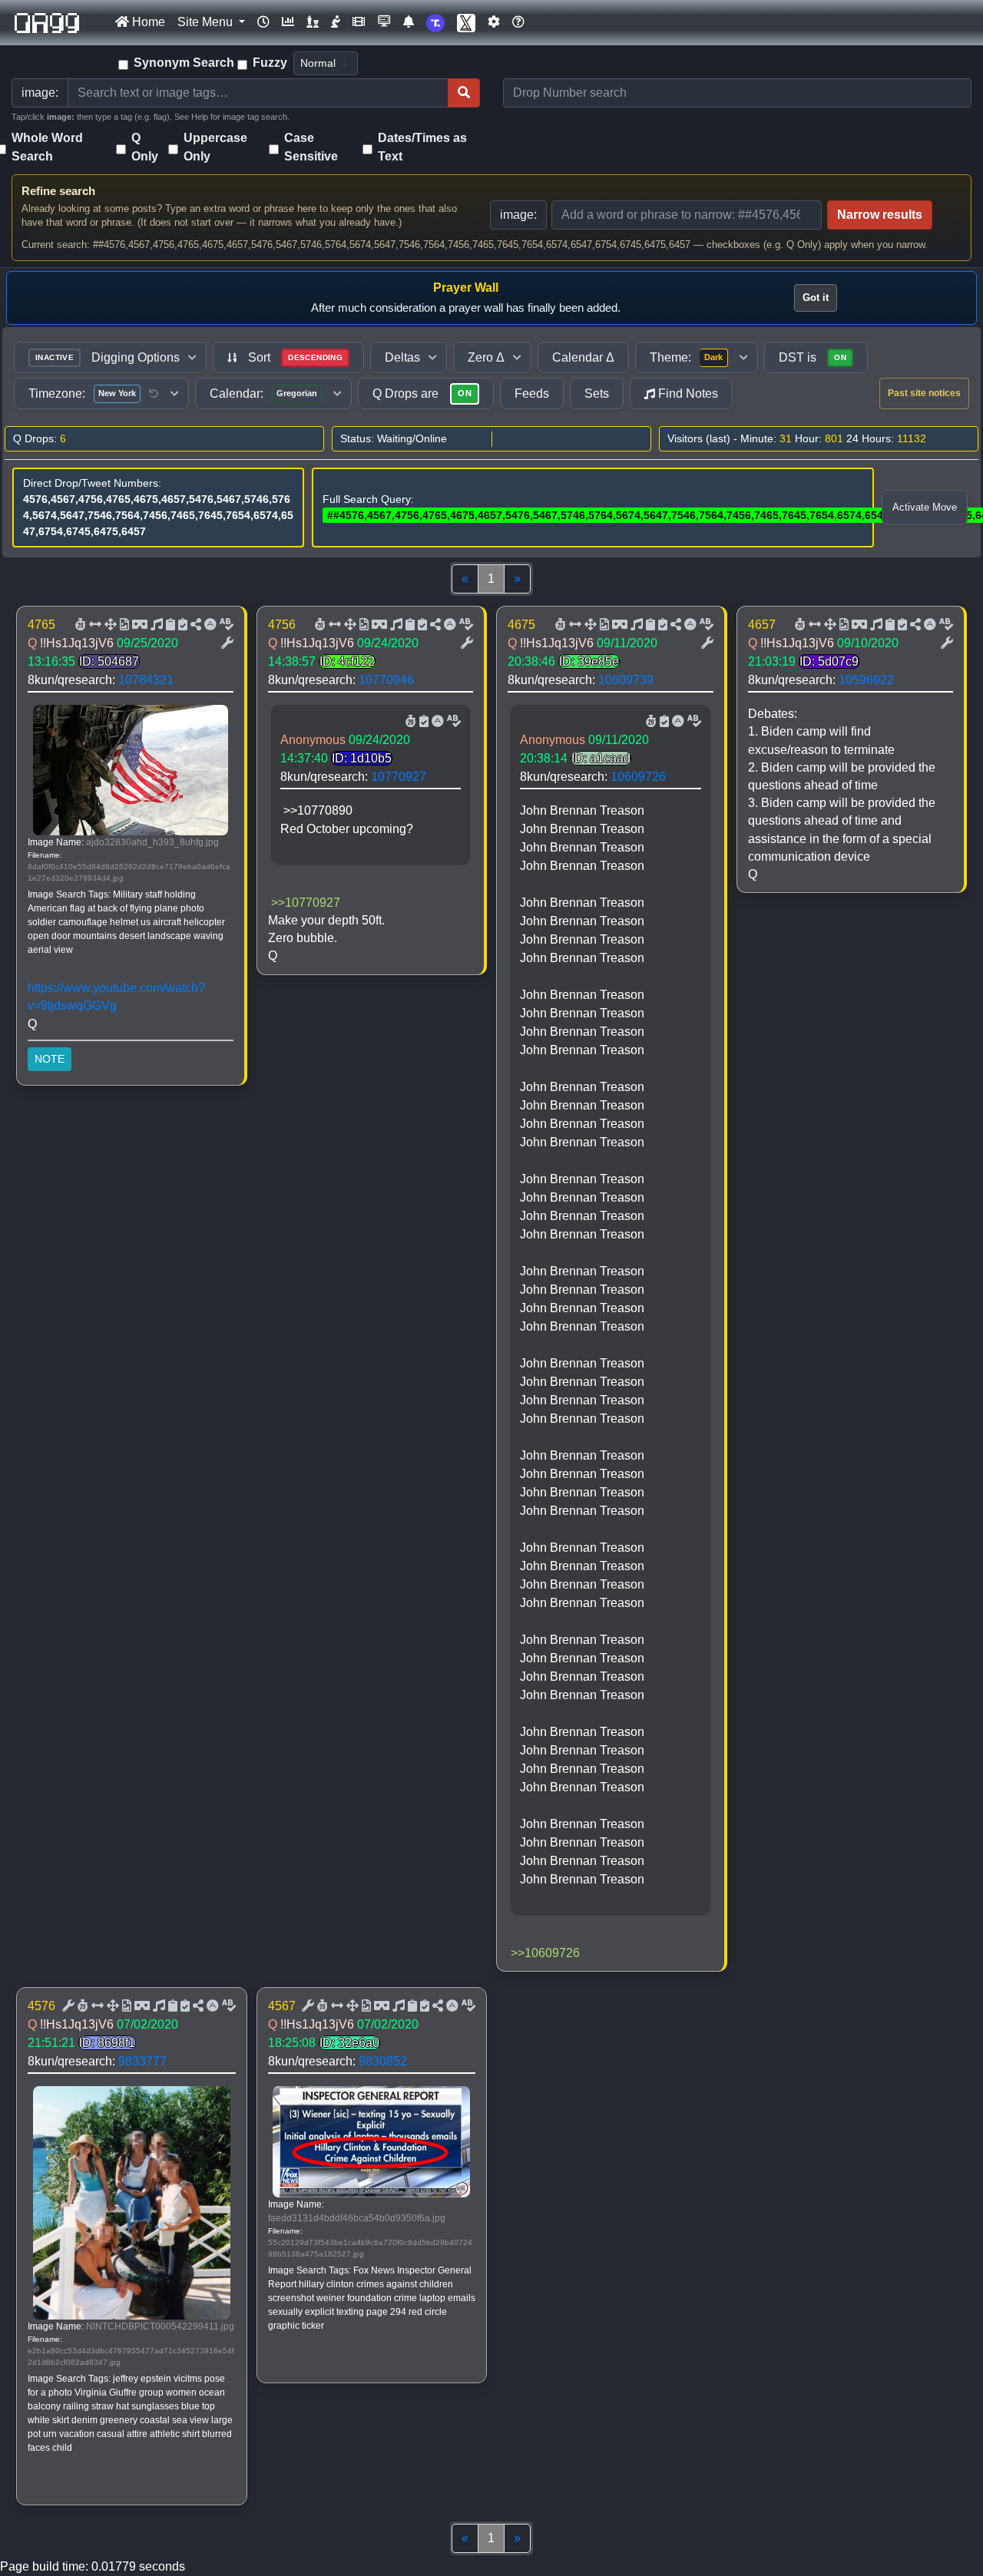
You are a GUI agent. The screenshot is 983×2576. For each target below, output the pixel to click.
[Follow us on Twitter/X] (466, 23)
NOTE (50, 1059)
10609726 (638, 777)
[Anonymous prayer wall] (336, 22)
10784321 (146, 680)
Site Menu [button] (207, 22)
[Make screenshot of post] (169, 625)
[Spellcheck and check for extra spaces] (225, 625)
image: (518, 215)
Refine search (58, 191)
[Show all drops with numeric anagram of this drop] (109, 625)
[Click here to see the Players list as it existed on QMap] (313, 22)
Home (147, 22)
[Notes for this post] (155, 625)
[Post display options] (226, 643)
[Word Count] (79, 625)
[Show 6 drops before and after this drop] (94, 625)
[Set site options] (494, 22)
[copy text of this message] (181, 625)
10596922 (866, 680)
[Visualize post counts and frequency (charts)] (288, 22)
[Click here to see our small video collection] (359, 22)
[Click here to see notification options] (409, 22)
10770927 (399, 777)
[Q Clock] (263, 22)
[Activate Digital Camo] (138, 625)
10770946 (386, 680)
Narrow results (880, 215)
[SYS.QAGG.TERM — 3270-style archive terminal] (384, 22)
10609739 (626, 680)
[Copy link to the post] (194, 625)
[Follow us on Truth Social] (435, 23)
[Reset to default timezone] (154, 394)
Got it (816, 298)
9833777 (142, 2061)
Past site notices (924, 393)
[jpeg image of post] (123, 625)
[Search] (464, 93)
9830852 (383, 2061)
